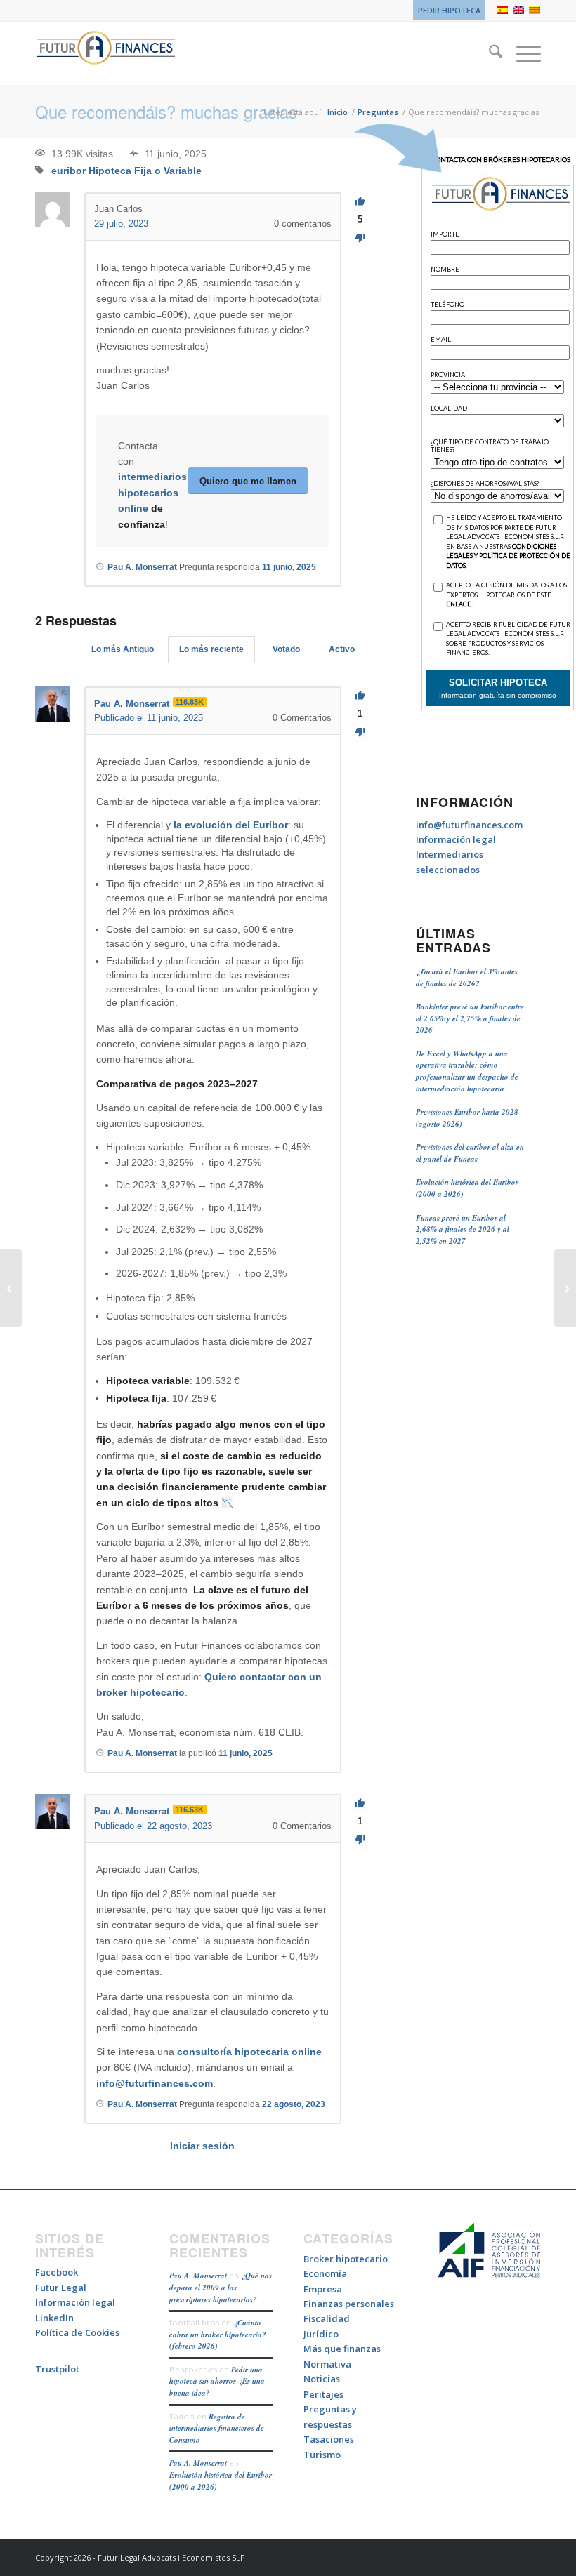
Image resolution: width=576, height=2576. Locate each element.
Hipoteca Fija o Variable (145, 171)
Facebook (57, 2272)
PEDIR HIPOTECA (449, 10)
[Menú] (522, 53)
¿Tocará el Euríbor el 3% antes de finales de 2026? (467, 977)
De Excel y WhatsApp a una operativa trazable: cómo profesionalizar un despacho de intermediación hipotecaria (467, 1071)
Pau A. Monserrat (198, 2276)
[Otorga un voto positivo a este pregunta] (360, 202)
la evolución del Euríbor (231, 825)
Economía (325, 2273)
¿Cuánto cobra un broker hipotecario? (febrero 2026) (218, 2334)
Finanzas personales (349, 2304)
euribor (68, 171)
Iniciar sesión (202, 2146)
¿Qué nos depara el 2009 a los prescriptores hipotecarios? (221, 2287)
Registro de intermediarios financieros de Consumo (217, 2428)
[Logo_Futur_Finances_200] (105, 53)
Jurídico (321, 2334)
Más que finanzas (342, 2349)
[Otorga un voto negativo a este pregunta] (360, 238)
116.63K (190, 702)
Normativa (327, 2364)
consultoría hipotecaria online (249, 2052)
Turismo (322, 2455)
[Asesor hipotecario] (11, 1288)
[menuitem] (446, 11)
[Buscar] (489, 53)
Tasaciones (329, 2439)
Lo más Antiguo (123, 649)
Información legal (456, 839)
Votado (286, 649)
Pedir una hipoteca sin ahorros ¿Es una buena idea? (217, 2381)
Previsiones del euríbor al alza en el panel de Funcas (470, 1153)
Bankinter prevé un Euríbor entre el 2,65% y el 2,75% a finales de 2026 (470, 1018)
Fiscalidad (327, 2318)
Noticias (322, 2379)
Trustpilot (57, 2369)
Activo (342, 649)
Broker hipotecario (346, 2259)
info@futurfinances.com (155, 2083)
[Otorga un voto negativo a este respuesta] (360, 732)
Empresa (323, 2289)
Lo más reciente (211, 649)
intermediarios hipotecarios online (152, 492)
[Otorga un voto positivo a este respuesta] (360, 696)
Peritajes (323, 2394)
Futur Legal (61, 2288)
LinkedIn (54, 2318)
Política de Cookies (77, 2332)
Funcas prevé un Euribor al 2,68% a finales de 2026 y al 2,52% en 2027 (463, 1229)
